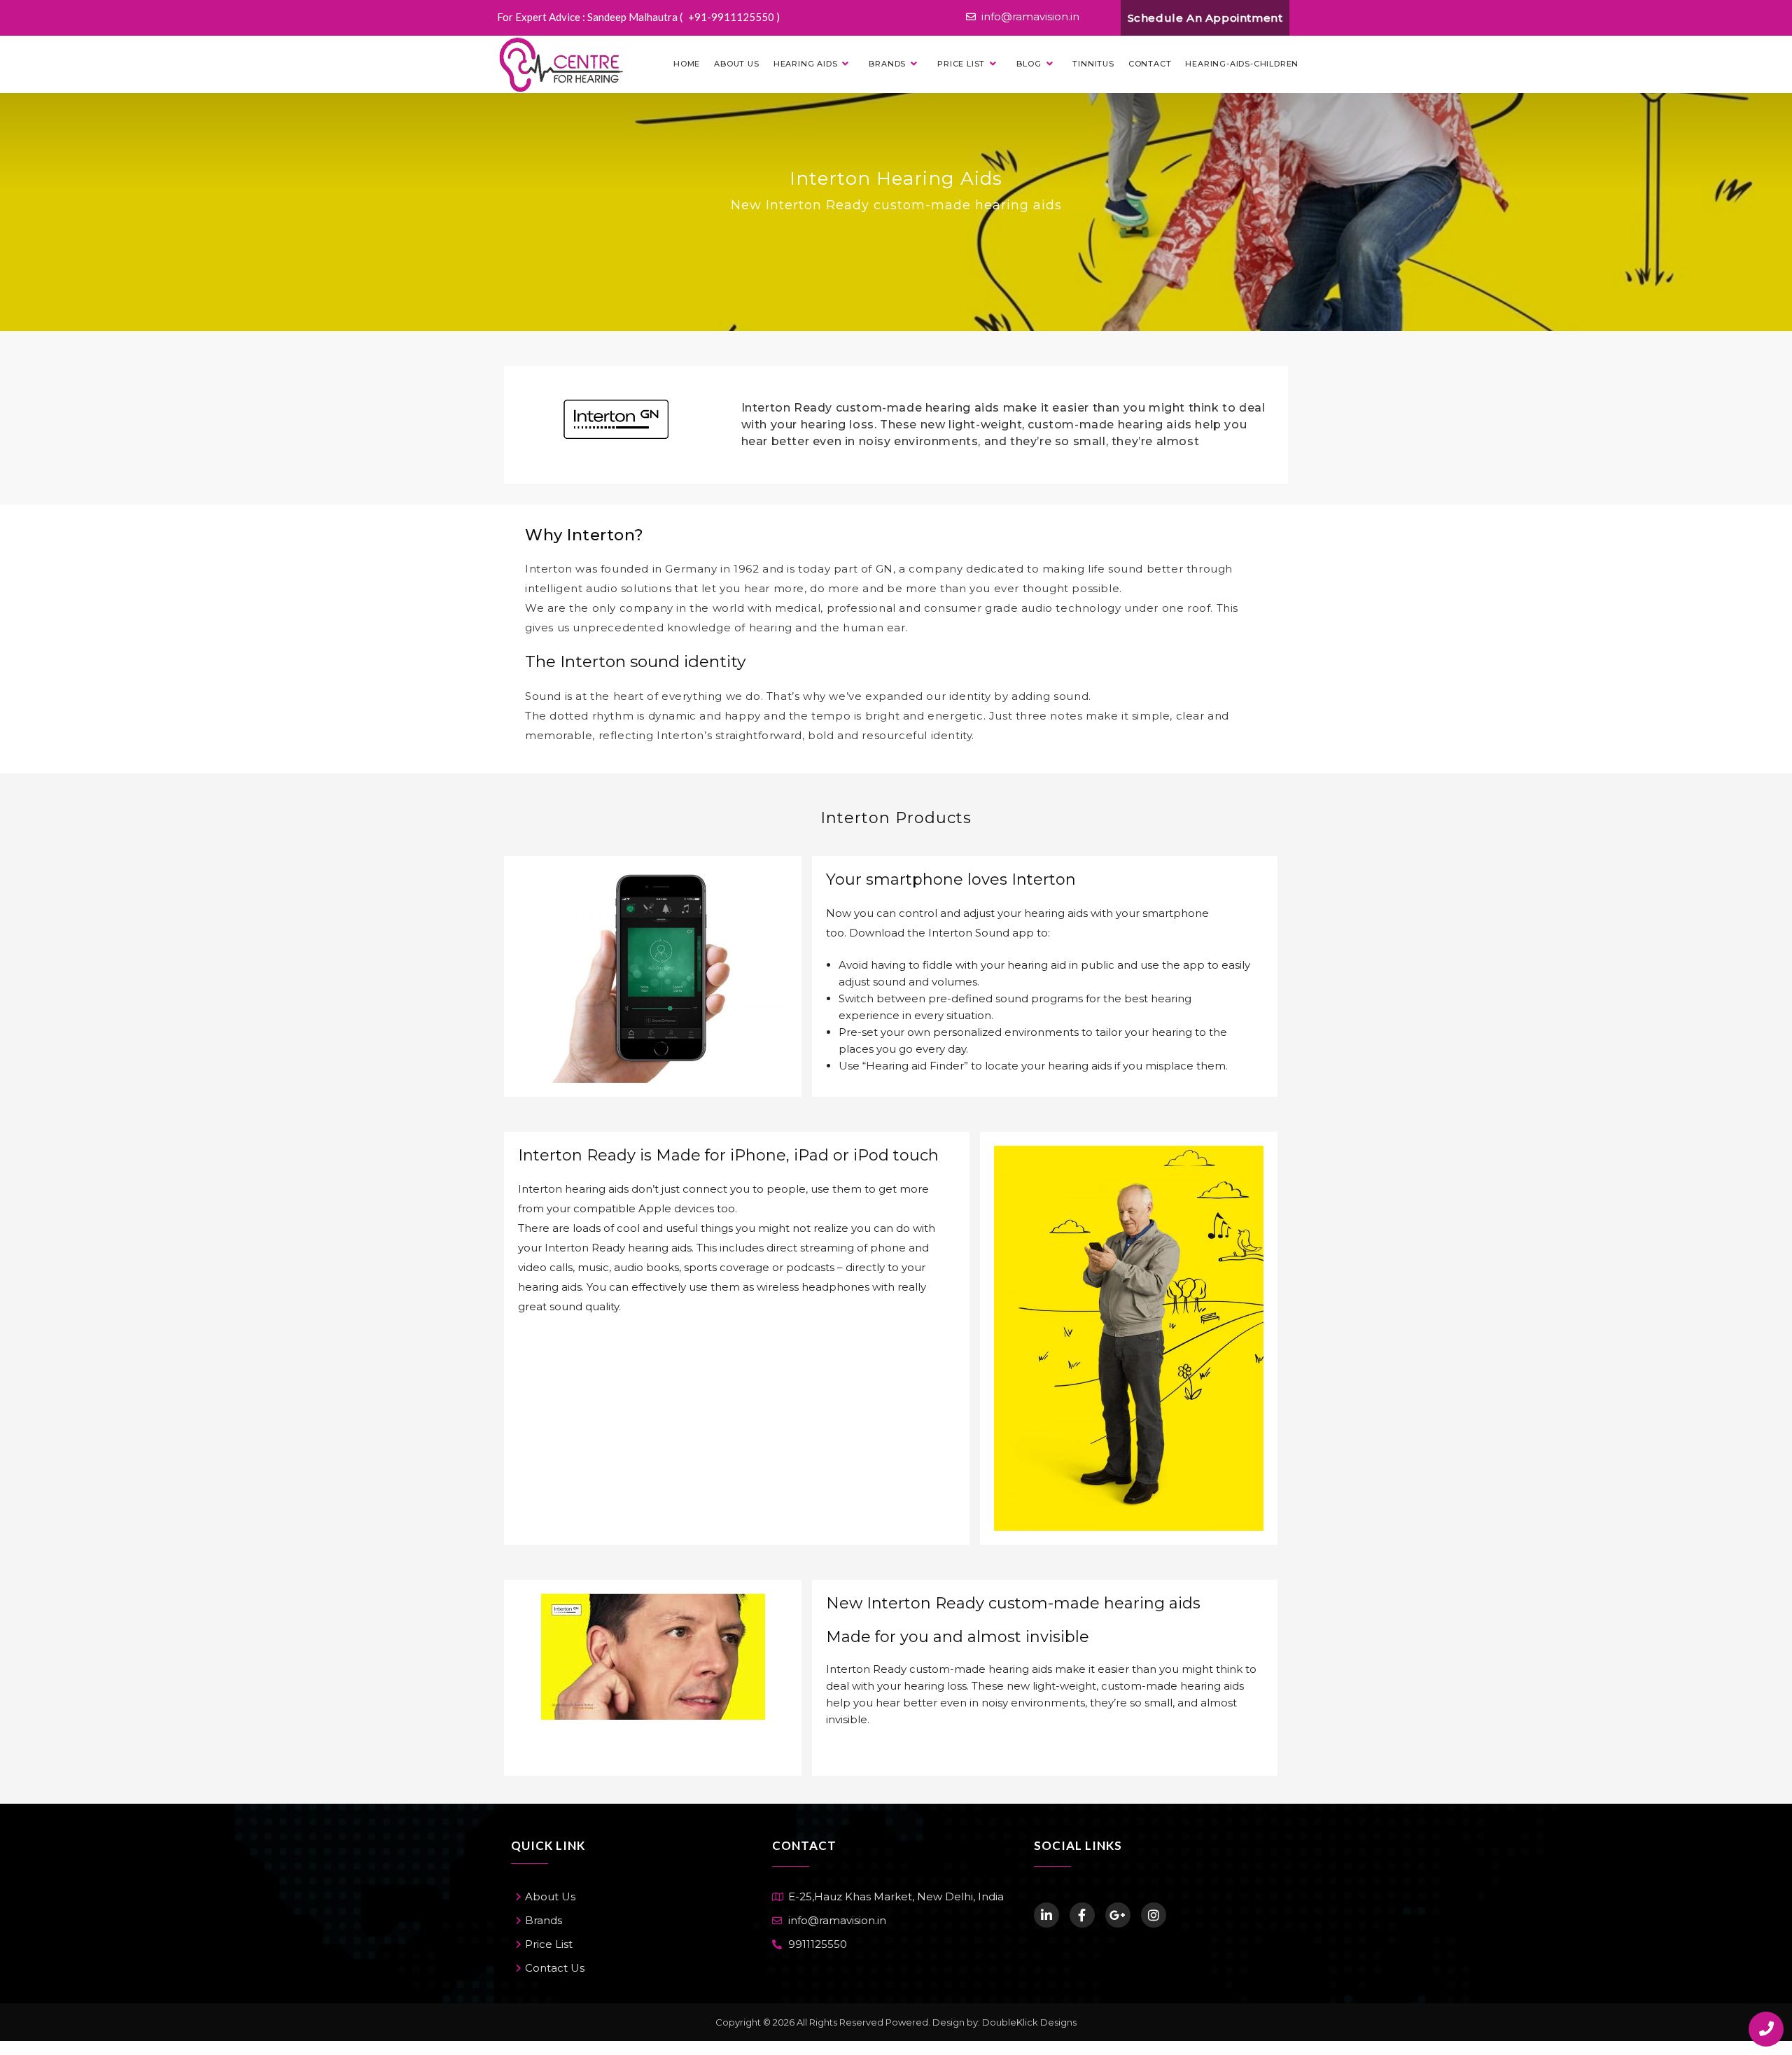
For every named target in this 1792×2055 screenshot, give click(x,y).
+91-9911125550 (732, 17)
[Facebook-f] (1082, 1915)
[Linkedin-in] (1046, 1915)
